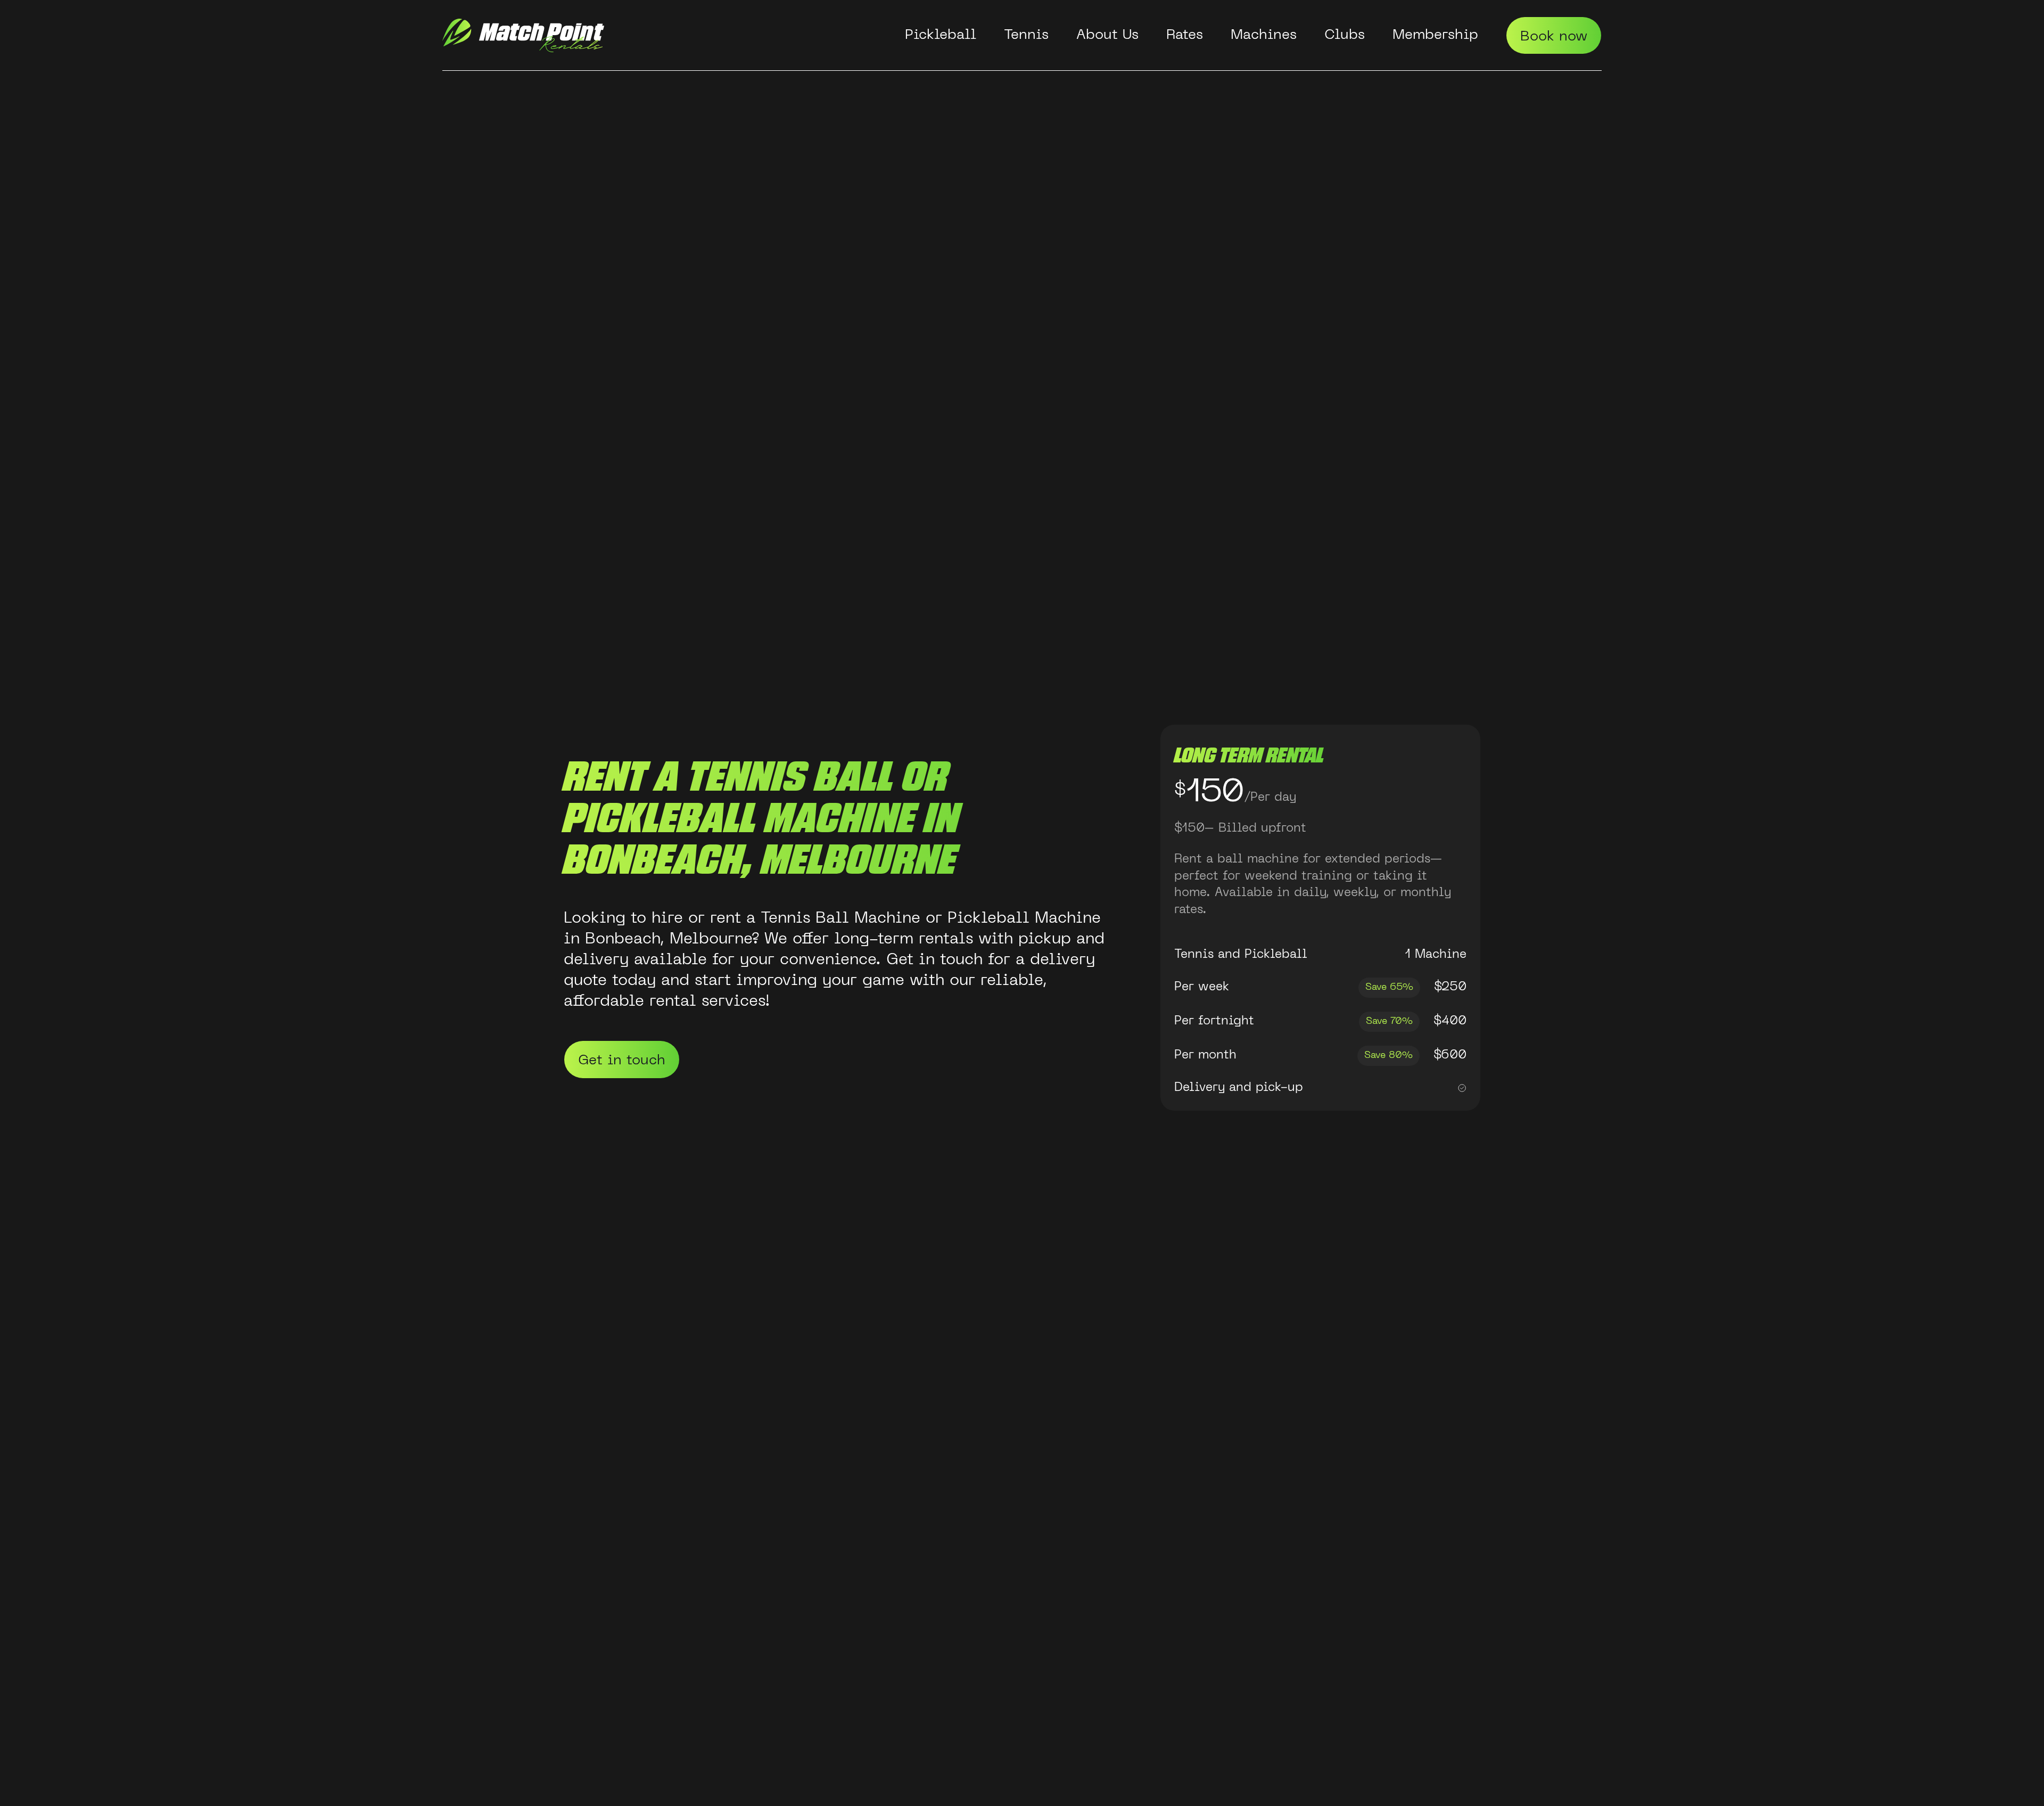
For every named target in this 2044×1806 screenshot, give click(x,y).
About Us (1107, 35)
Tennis (1026, 35)
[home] (523, 35)
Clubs (1345, 35)
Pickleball (941, 35)
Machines (1264, 35)
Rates (1185, 35)
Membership (1435, 35)
